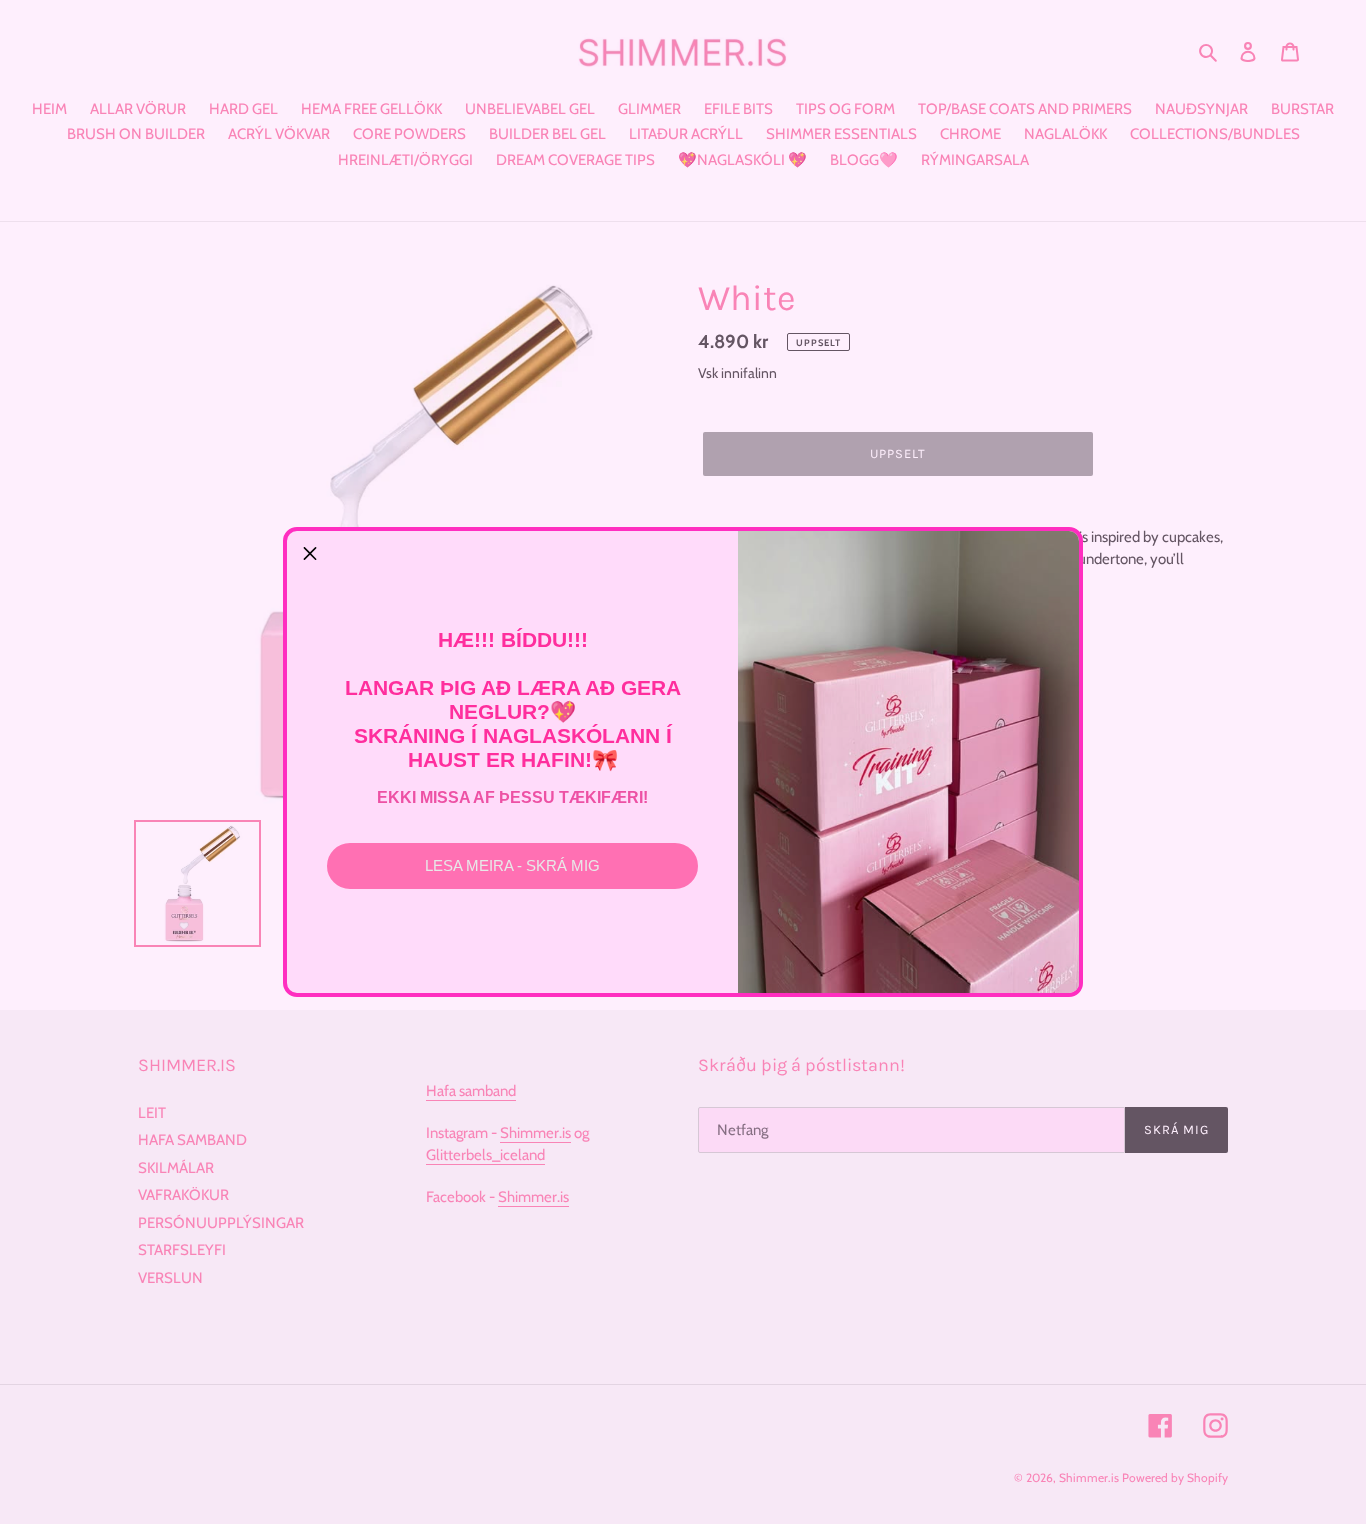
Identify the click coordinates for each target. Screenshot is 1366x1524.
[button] (310, 554)
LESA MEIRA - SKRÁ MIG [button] (512, 865)
